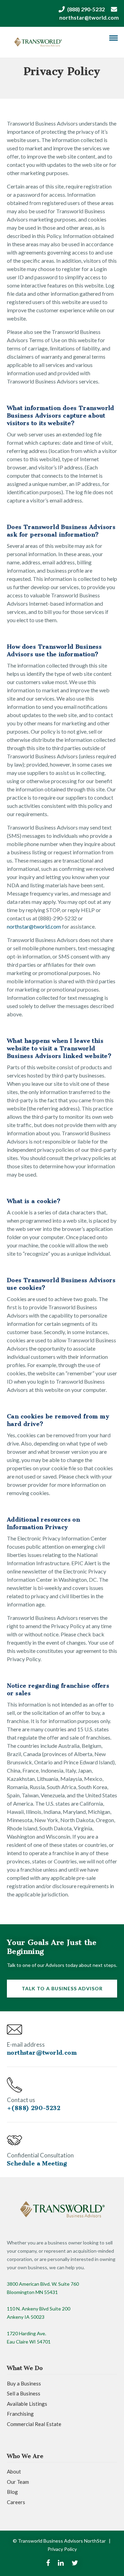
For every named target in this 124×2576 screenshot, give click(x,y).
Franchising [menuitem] (20, 2414)
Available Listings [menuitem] (27, 2404)
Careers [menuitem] (16, 2502)
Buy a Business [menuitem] (24, 2383)
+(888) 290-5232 (34, 2108)
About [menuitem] (14, 2471)
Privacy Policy (62, 2549)
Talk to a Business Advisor (62, 1988)
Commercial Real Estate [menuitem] (34, 2424)
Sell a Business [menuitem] (24, 2393)
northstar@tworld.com (89, 17)
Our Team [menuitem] (18, 2482)
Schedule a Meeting (37, 2163)
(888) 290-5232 (86, 9)
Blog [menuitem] (12, 2492)
